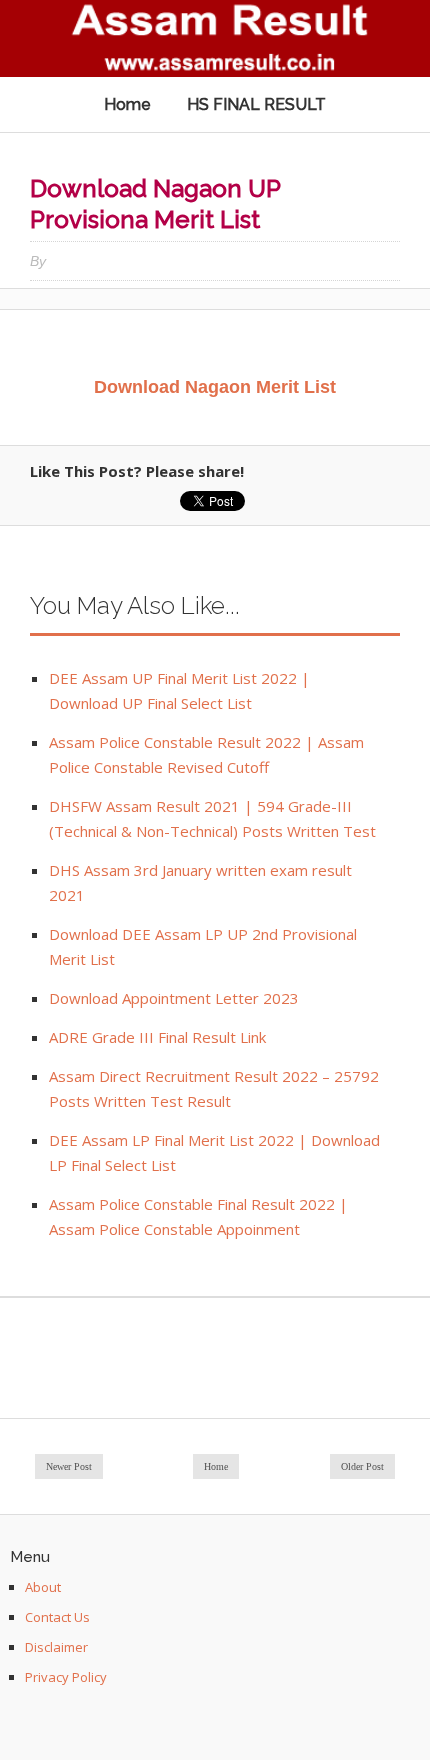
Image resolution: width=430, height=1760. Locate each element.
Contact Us (57, 1617)
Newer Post (69, 1466)
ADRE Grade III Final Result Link (157, 1037)
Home (127, 104)
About (43, 1587)
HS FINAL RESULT (256, 104)
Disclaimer (56, 1647)
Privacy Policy (66, 1677)
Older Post (362, 1466)
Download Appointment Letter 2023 (174, 998)
